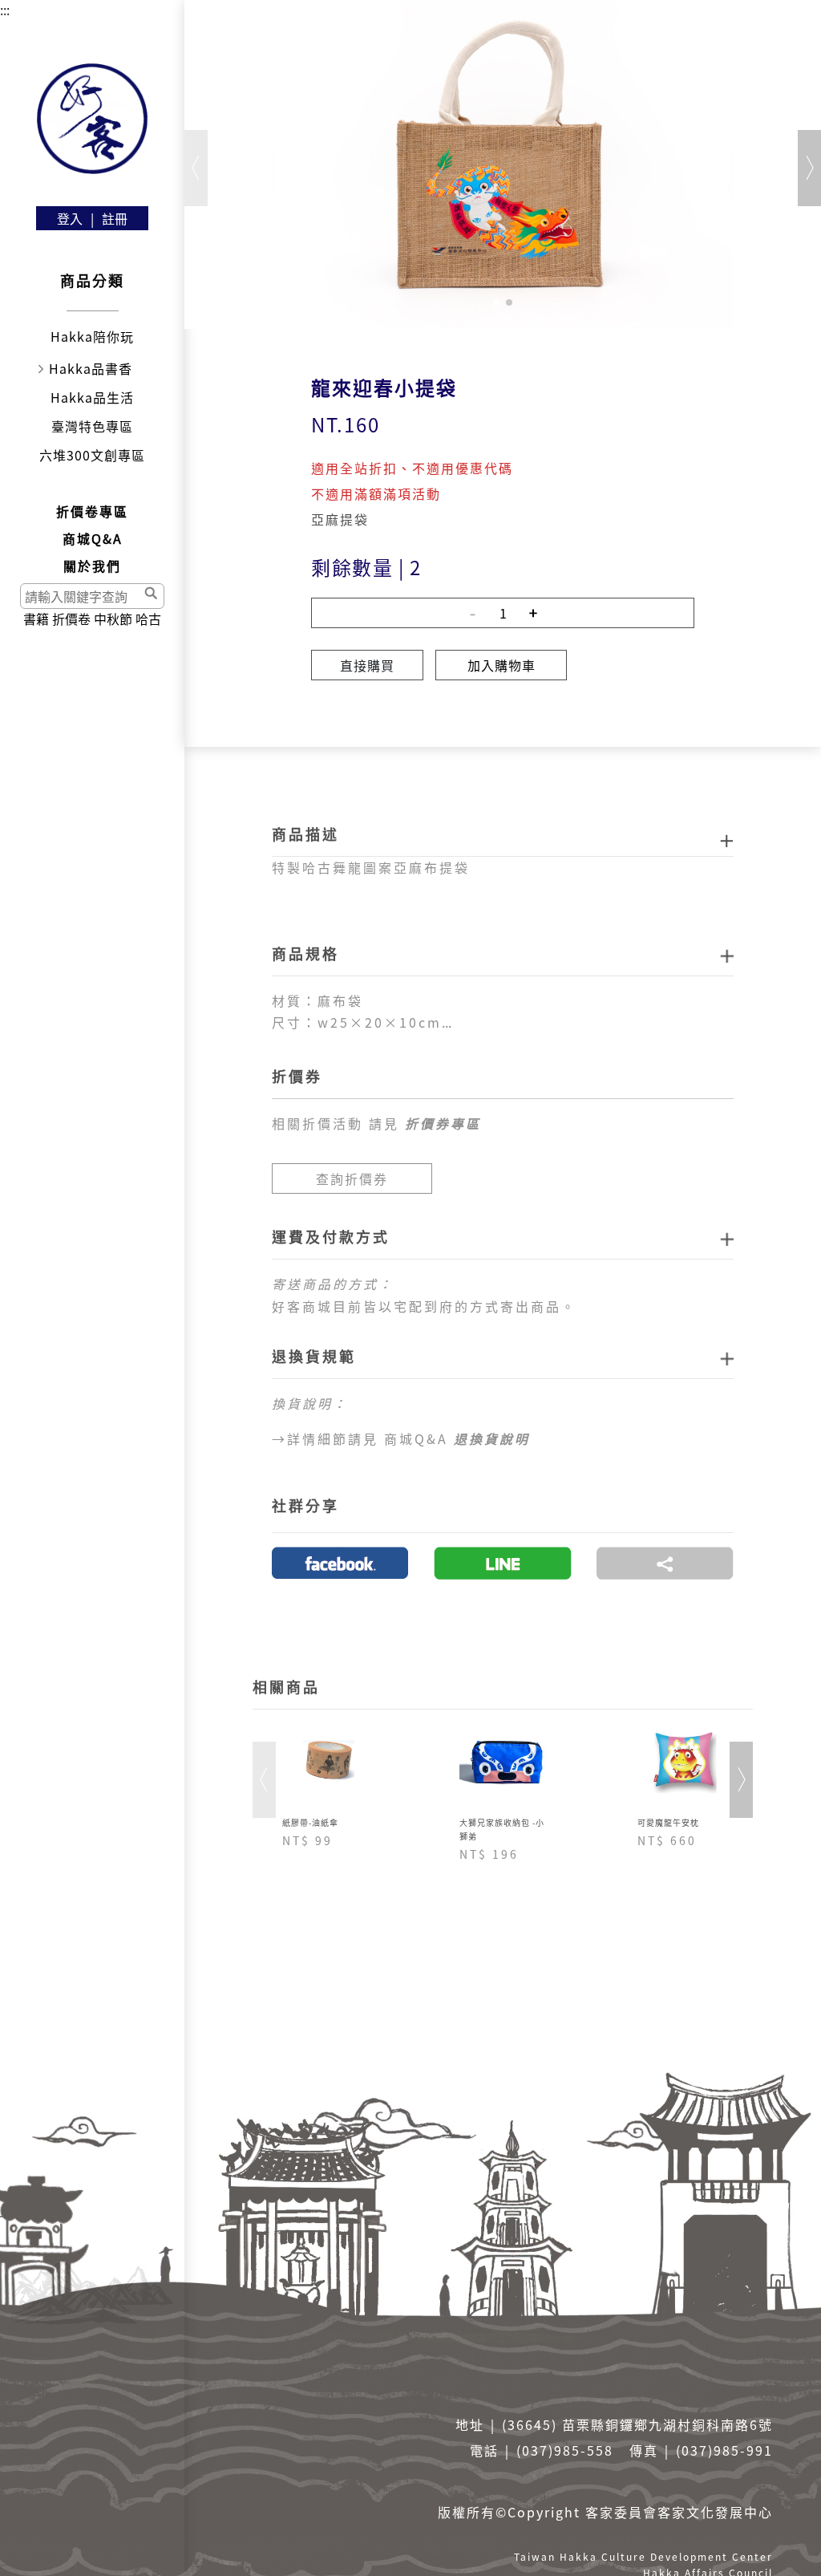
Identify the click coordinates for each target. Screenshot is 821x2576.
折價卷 (71, 619)
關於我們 (92, 566)
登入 (70, 218)
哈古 (148, 619)
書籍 (36, 619)
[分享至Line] (503, 1563)
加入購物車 (501, 665)
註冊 (115, 218)
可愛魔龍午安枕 (668, 1822)
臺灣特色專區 (92, 426)
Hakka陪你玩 (92, 336)
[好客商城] (92, 119)
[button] (496, 302)
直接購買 (367, 665)
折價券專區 (443, 1123)
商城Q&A (93, 538)
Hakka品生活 (92, 397)
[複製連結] (665, 1563)
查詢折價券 (352, 1178)
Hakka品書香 (91, 368)
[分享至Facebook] (340, 1563)
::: (5, 10)
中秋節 (113, 619)
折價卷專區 (92, 511)
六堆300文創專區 (92, 455)
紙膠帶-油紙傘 (310, 1822)
